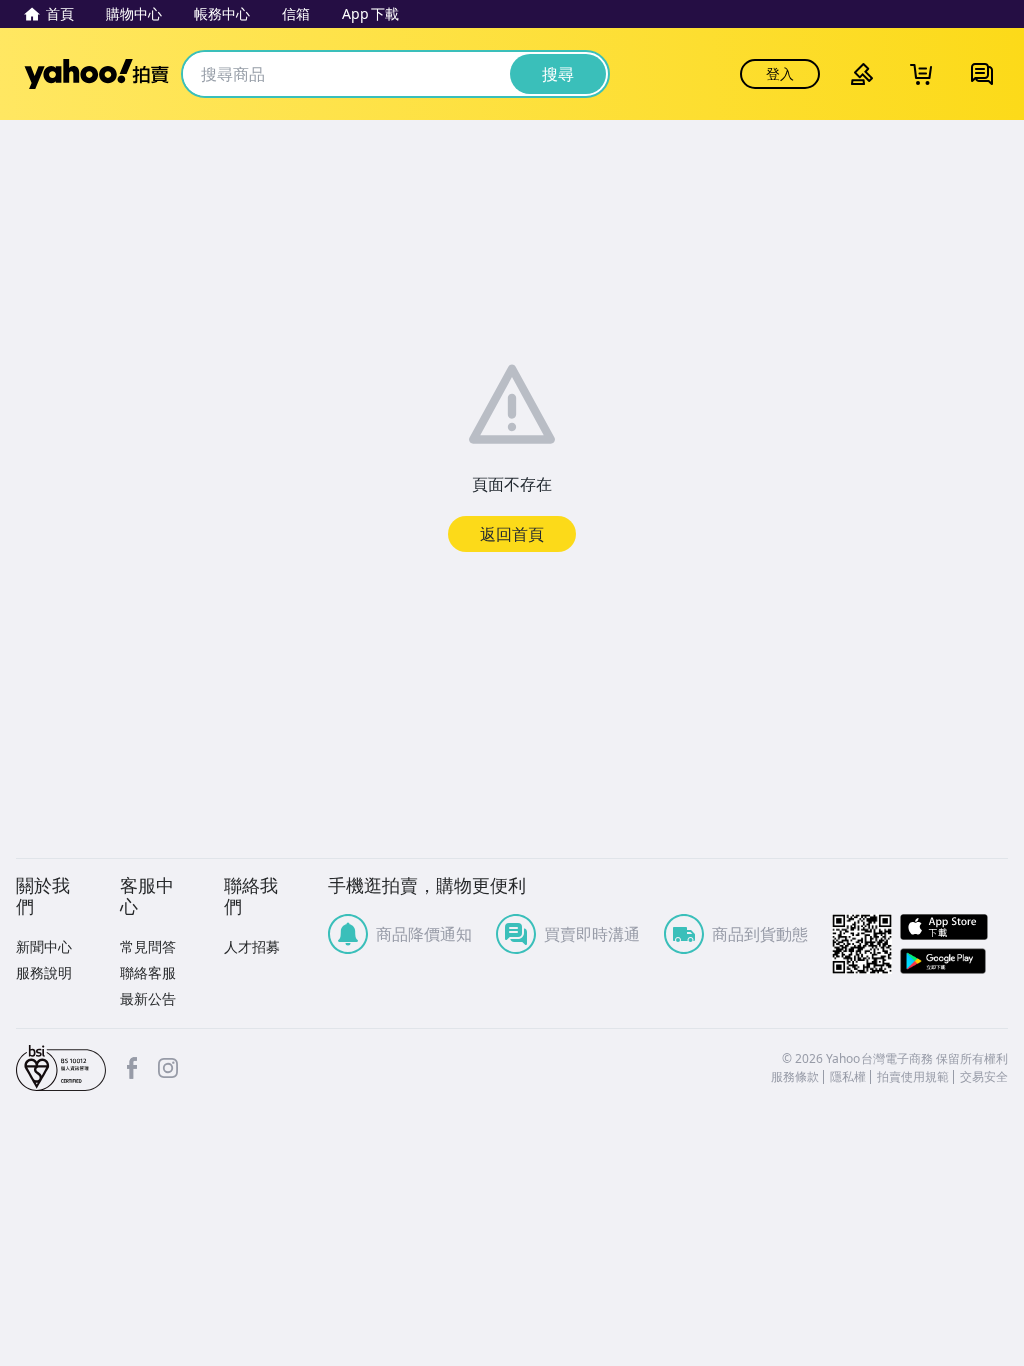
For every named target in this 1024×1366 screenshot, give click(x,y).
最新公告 (148, 998)
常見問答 (148, 946)
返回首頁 (512, 534)
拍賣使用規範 (913, 1077)
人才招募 (252, 946)
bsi (61, 1068)
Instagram (168, 1068)
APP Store (954, 927)
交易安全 (984, 1077)
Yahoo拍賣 (96, 74)
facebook (132, 1068)
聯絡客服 (148, 972)
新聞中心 (44, 946)
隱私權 (848, 1077)
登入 (780, 73)
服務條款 (795, 1077)
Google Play (954, 961)
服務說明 (44, 972)
